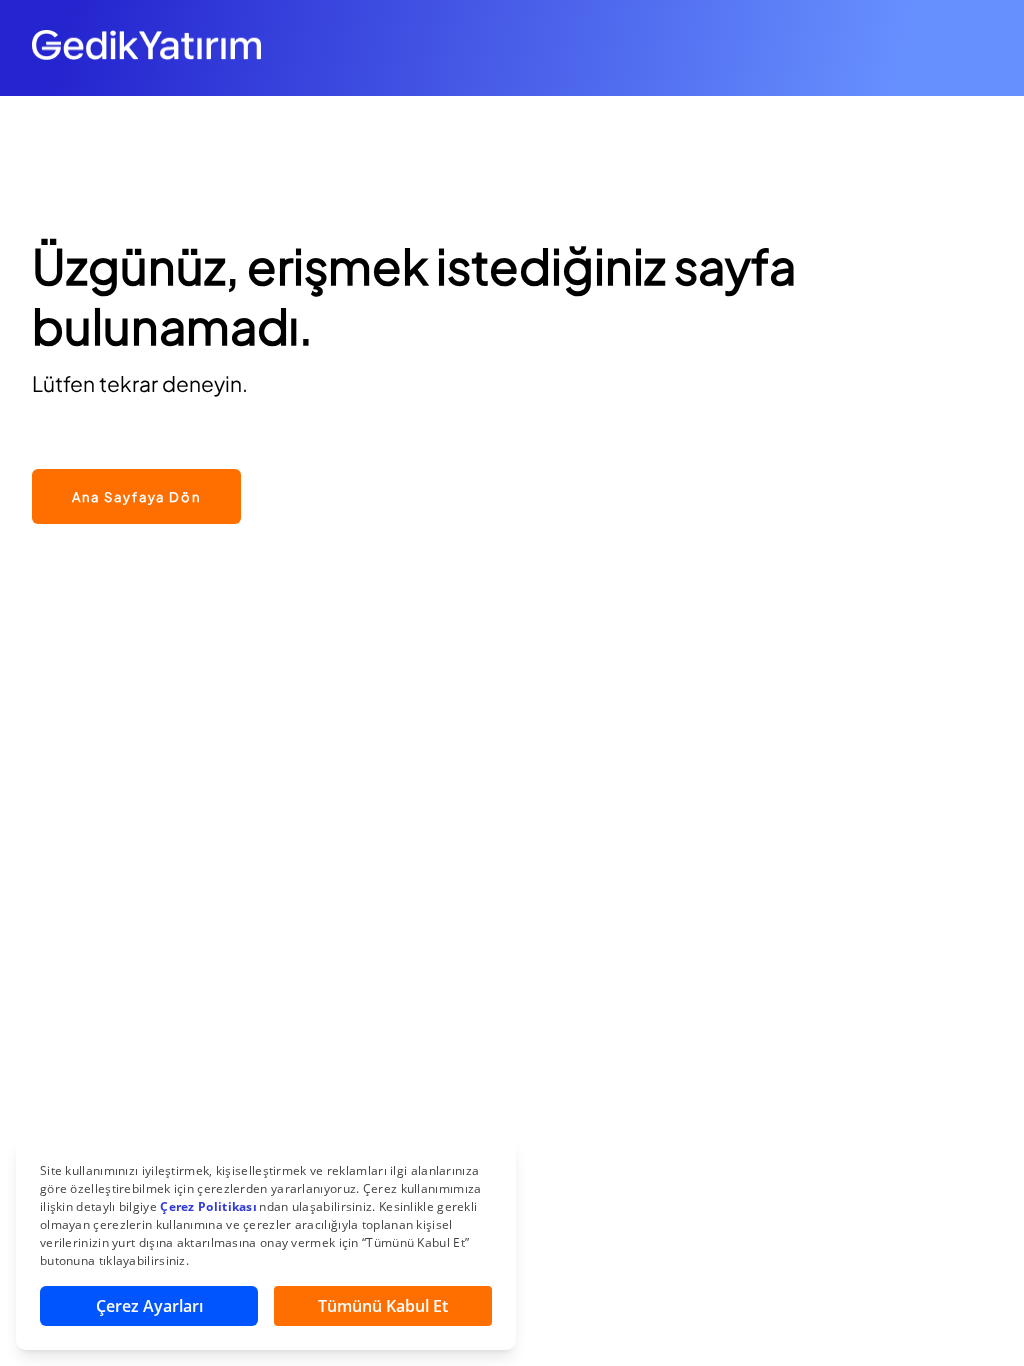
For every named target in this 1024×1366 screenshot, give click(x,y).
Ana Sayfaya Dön (136, 497)
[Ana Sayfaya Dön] (136, 458)
